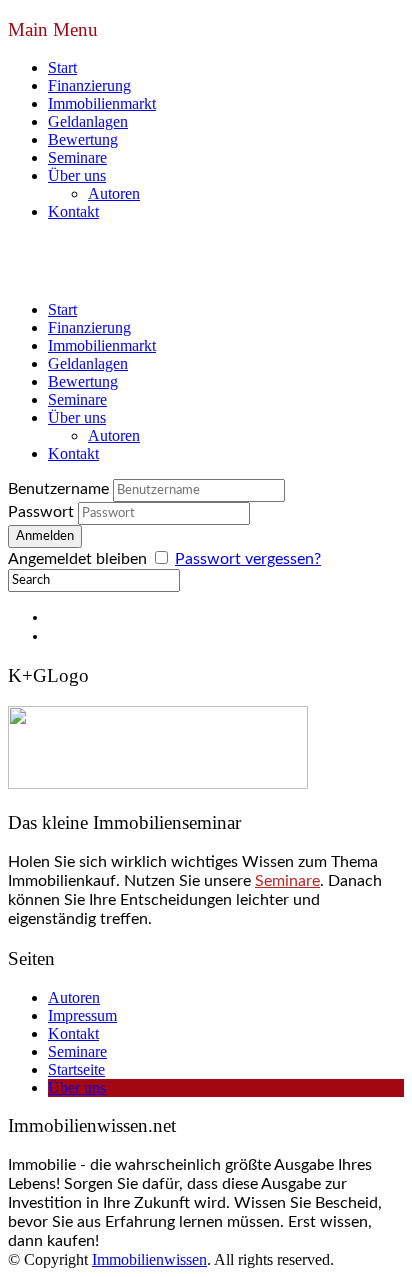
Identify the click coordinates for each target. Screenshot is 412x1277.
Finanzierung (89, 85)
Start (62, 67)
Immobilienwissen (149, 1259)
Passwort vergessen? (248, 559)
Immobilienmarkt (102, 103)
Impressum (82, 1015)
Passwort (41, 512)
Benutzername (58, 489)
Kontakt (73, 211)
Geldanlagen (88, 121)
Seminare (77, 157)
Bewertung (83, 139)
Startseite (76, 1069)
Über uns (77, 175)
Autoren (114, 193)
